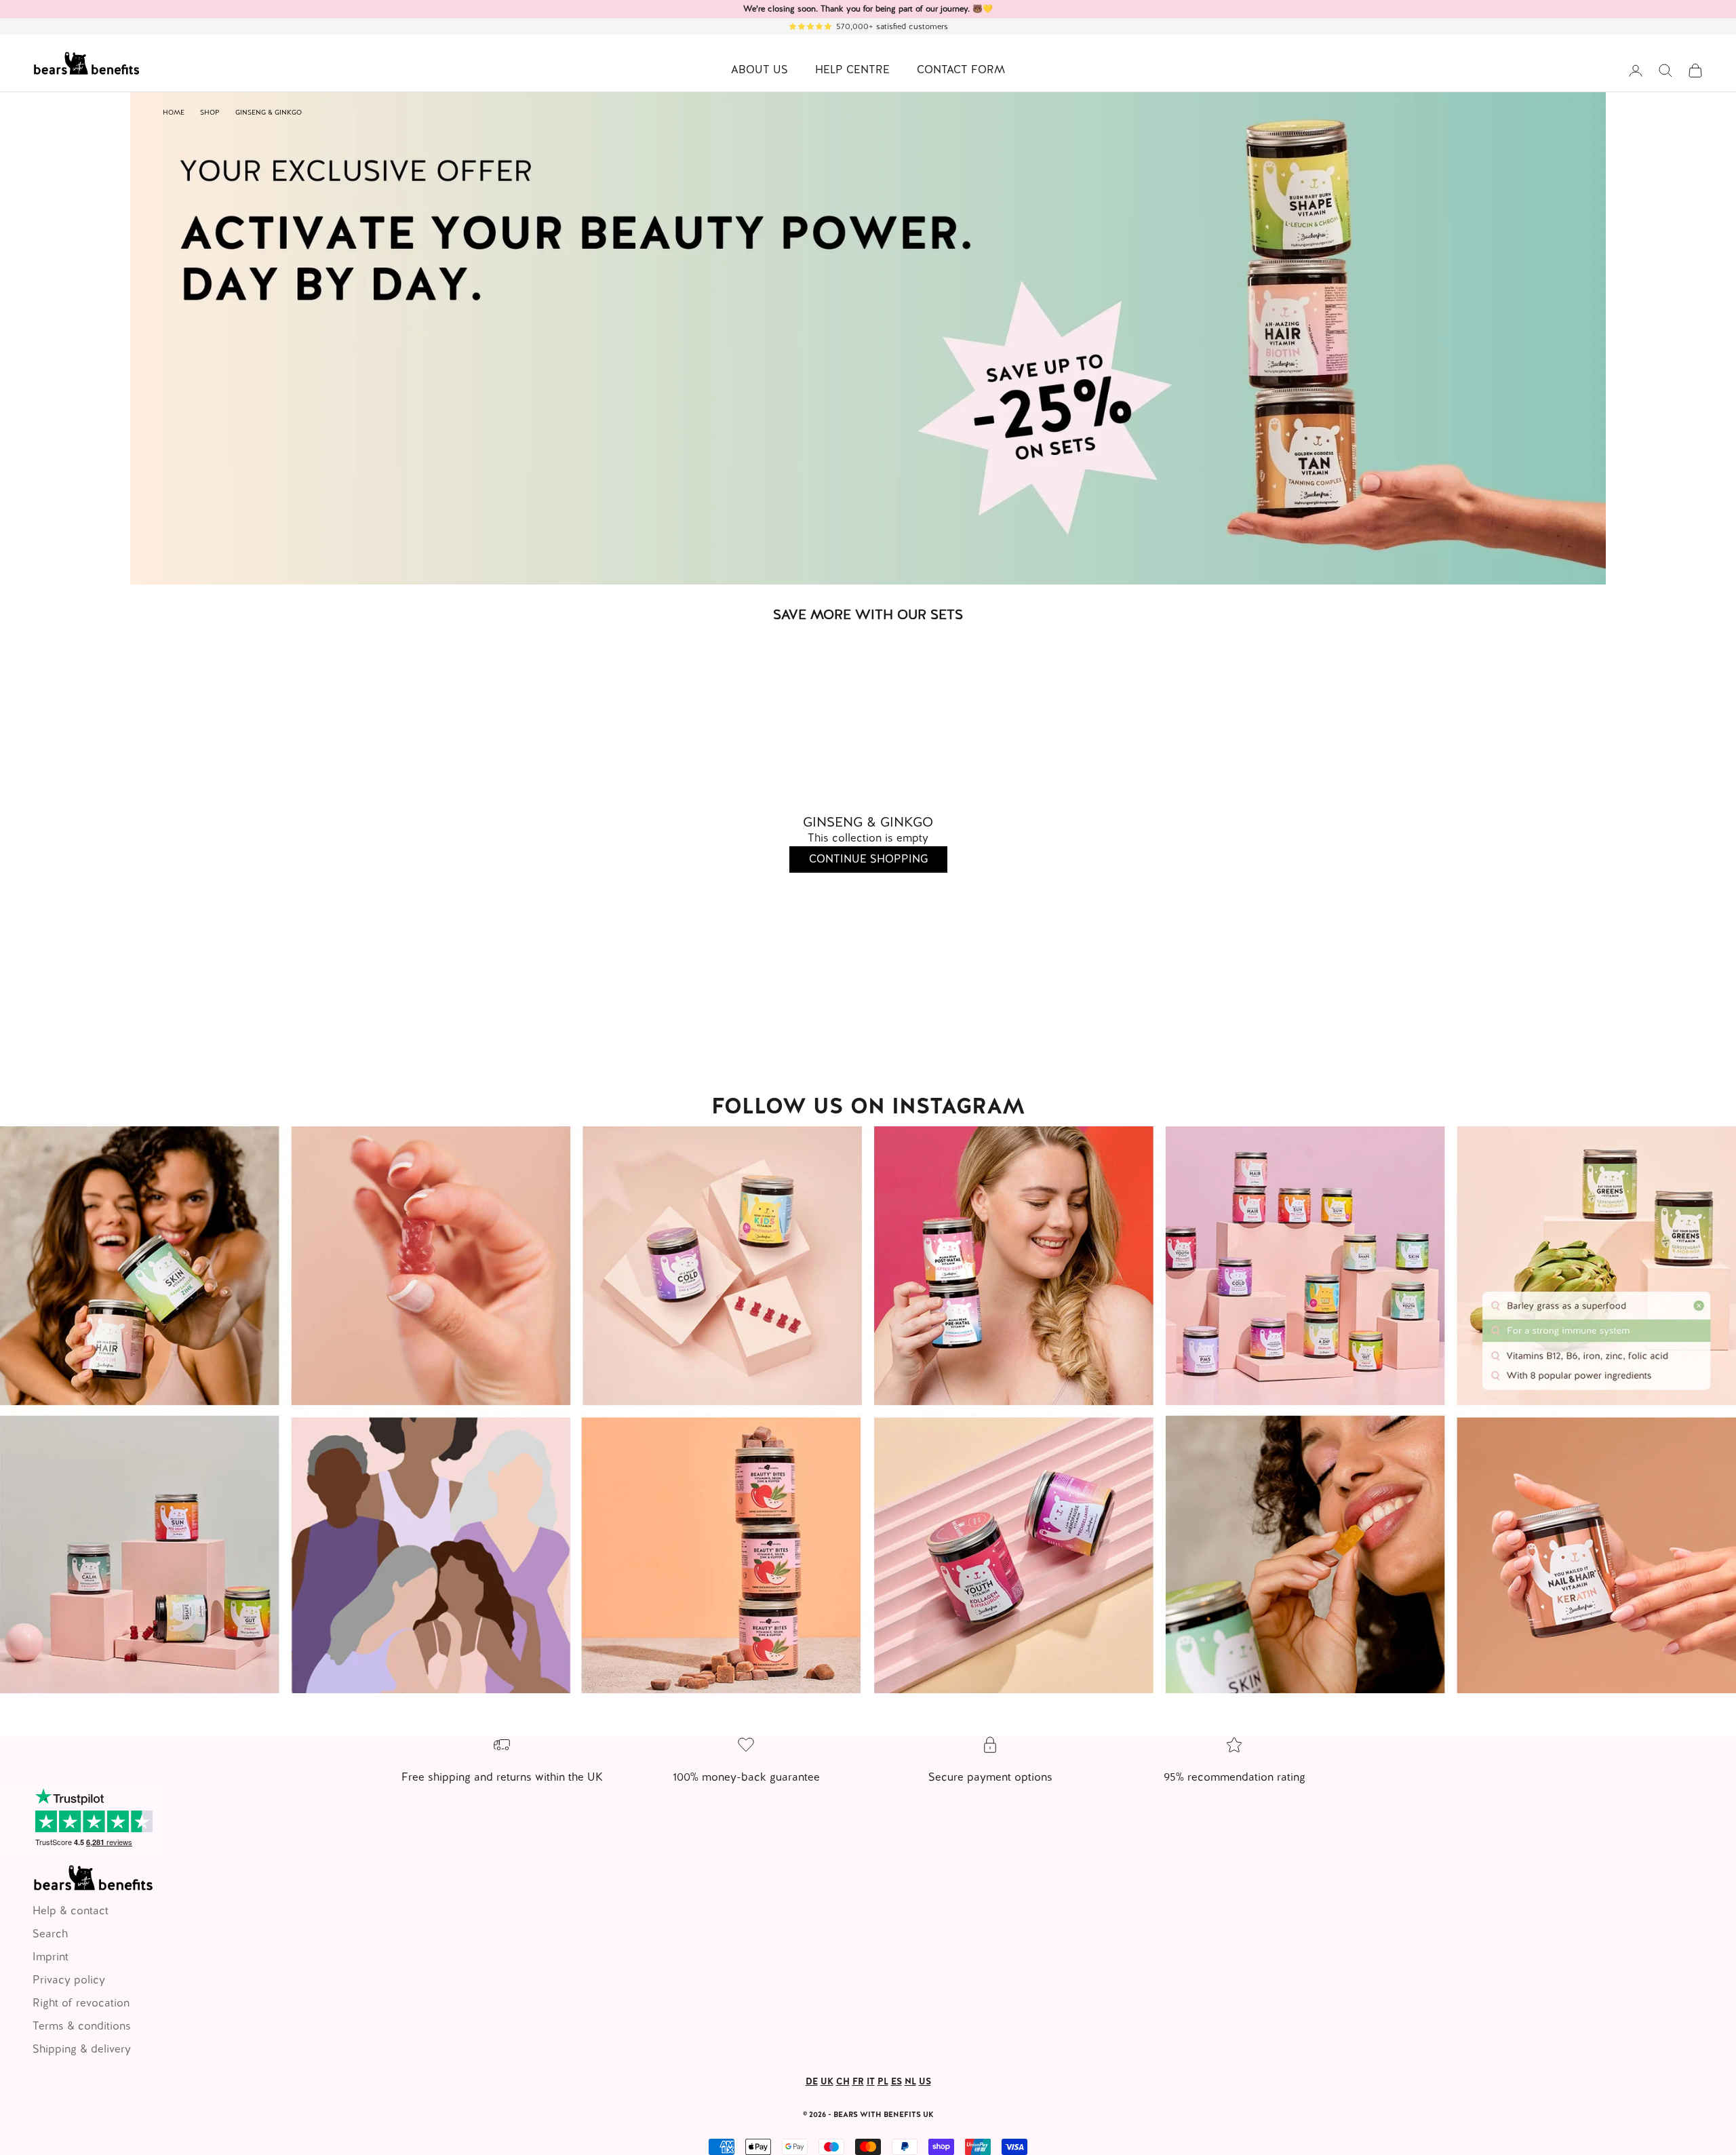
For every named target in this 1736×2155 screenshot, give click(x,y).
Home (174, 112)
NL (910, 2081)
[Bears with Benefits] (868, 1410)
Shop (210, 112)
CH (843, 2081)
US (925, 2081)
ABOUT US (759, 70)
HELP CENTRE (852, 70)
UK (827, 2081)
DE (812, 2081)
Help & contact (71, 1911)
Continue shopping (868, 859)
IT (871, 2081)
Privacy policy (69, 1980)
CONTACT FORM (961, 70)
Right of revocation (81, 2003)
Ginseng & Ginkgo (269, 112)
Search (50, 1934)
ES (896, 2081)
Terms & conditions (82, 2026)
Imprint (51, 1957)
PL (883, 2081)
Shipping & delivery (82, 2049)
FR (858, 2081)
